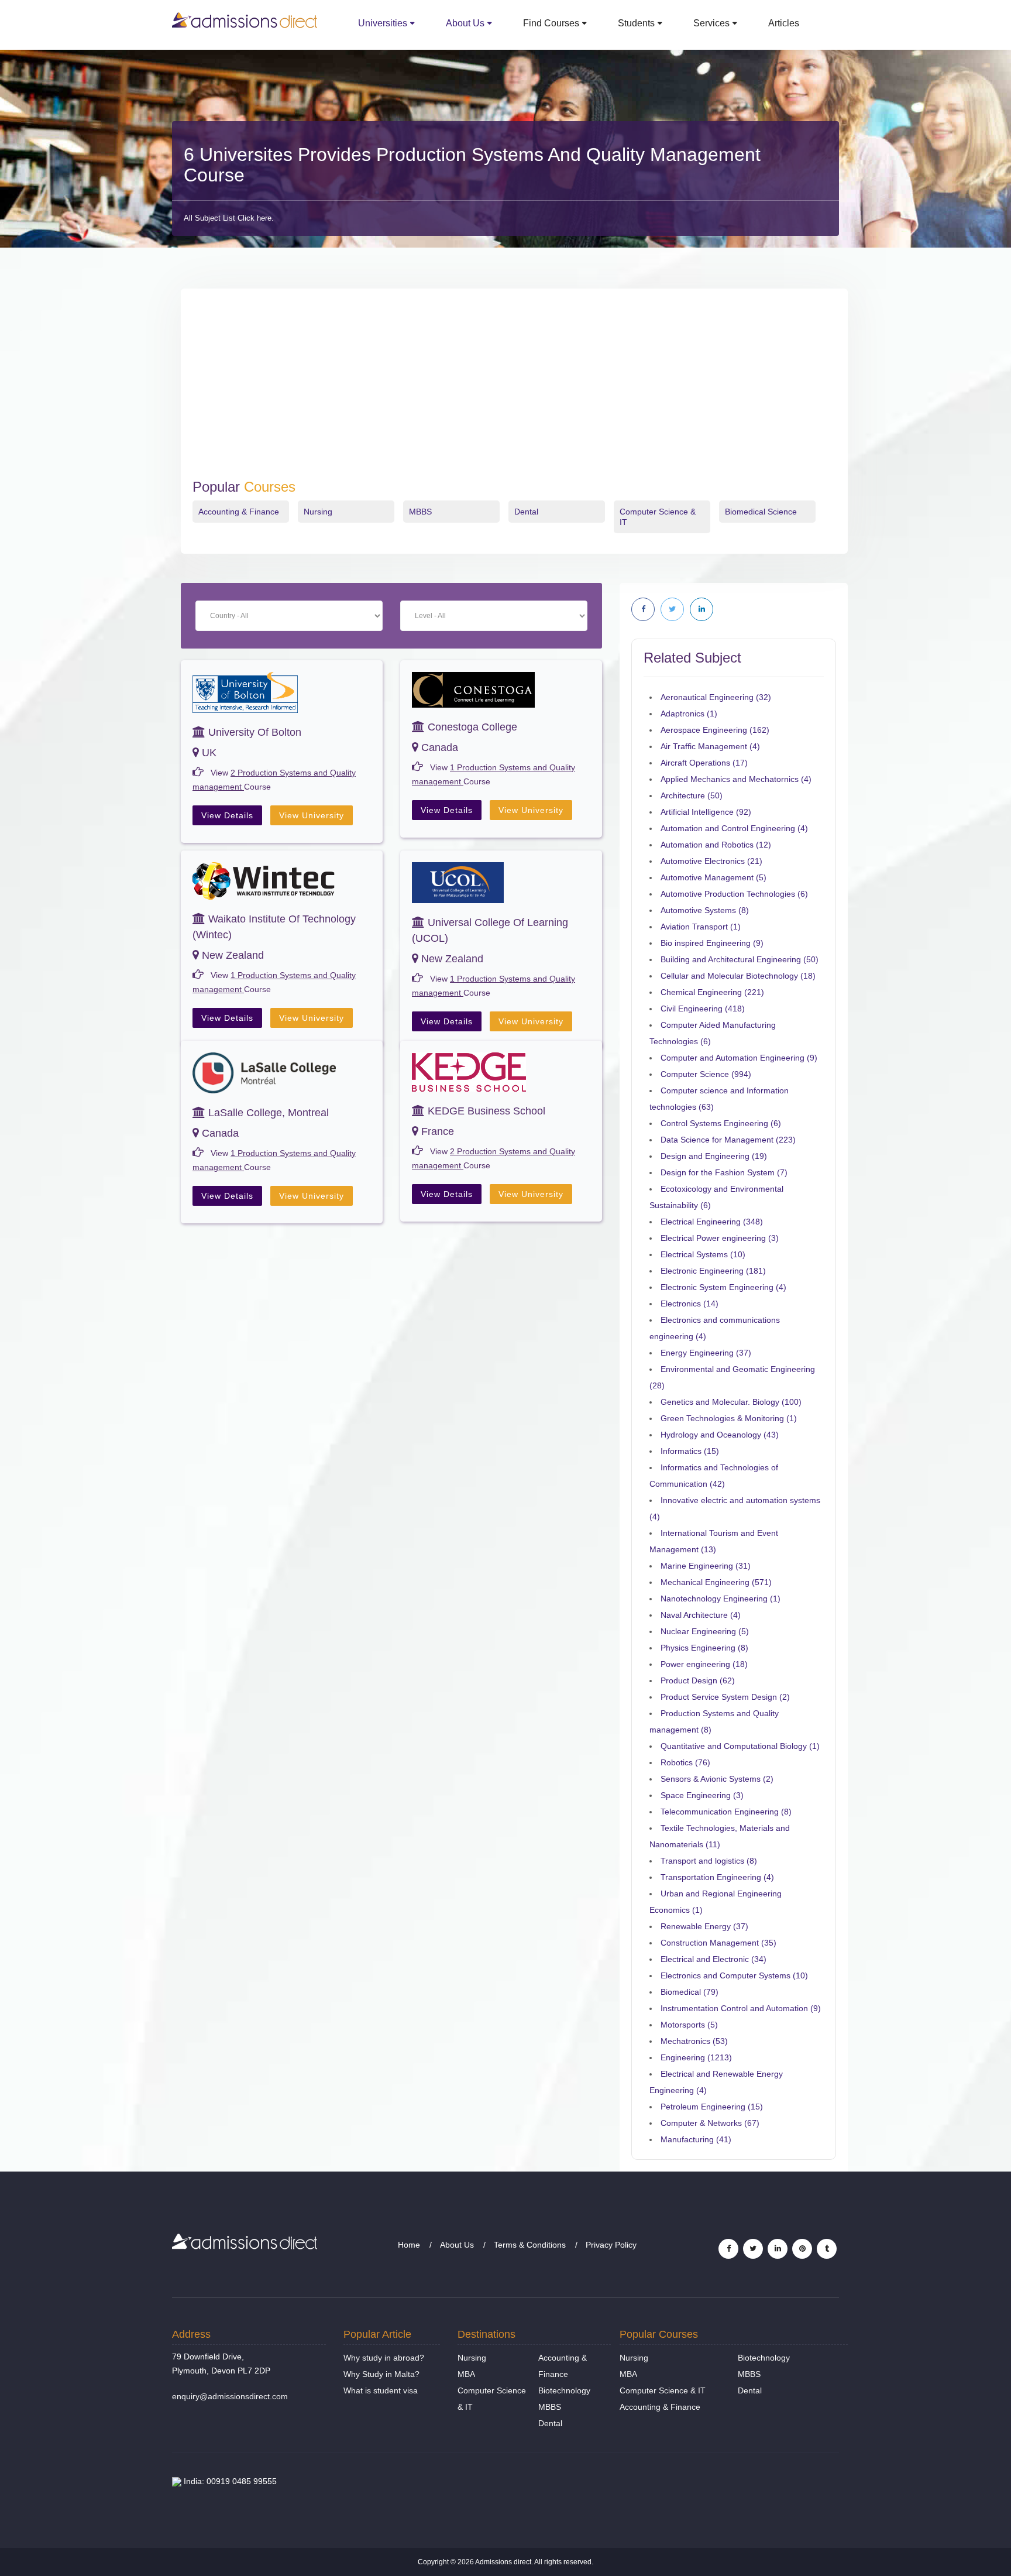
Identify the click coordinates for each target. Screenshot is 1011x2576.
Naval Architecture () (701, 1615)
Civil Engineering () (703, 1009)
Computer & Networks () (710, 2123)
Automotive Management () (713, 877)
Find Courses (551, 23)
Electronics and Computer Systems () (734, 1975)
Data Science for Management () (728, 1140)
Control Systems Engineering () (721, 1123)
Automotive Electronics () (711, 861)
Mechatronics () (694, 2041)
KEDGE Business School (485, 1111)
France (436, 1131)
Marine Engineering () (706, 1566)
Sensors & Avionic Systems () (717, 1779)
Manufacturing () (696, 2139)
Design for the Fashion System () (724, 1172)
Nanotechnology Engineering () (721, 1599)
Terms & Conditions (530, 2245)
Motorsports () (689, 2025)
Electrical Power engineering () (720, 1238)
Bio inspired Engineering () (712, 943)
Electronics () (690, 1304)
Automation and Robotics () (716, 845)
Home (409, 2245)
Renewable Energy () (704, 1926)
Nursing (318, 512)
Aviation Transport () (701, 927)
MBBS (420, 512)
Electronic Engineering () (713, 1271)
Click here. (256, 218)
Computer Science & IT (663, 2390)
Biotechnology (564, 2390)
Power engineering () (704, 1664)
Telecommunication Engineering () (726, 1812)
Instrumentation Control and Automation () (741, 2008)
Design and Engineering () (714, 1156)
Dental (526, 512)
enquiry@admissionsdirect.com (230, 2396)
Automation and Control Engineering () (734, 828)
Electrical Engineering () (712, 1222)
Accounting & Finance (239, 512)
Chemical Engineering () (712, 992)
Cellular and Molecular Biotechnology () (738, 976)
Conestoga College (471, 727)
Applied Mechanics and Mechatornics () (736, 779)
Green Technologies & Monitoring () (729, 1418)
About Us (465, 23)
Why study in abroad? (384, 2358)
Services (711, 23)
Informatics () (690, 1451)
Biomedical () (690, 1992)
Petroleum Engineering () (712, 2107)
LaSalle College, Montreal (267, 1113)
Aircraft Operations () (704, 763)
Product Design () (698, 1680)
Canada (438, 747)
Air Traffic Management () (710, 746)
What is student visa (381, 2390)
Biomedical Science (761, 512)
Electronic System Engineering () (723, 1287)
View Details (227, 815)
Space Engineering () (702, 1795)
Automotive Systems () (705, 910)
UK (208, 753)
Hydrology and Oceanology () (720, 1435)
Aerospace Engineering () (715, 730)
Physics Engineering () (704, 1648)
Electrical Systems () (703, 1254)
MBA (466, 2374)
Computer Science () (706, 1074)
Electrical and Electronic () (713, 1959)
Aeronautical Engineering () (716, 697)
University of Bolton (253, 732)
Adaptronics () (689, 714)
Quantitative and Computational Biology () (740, 1746)
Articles (784, 23)
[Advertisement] (514, 391)
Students (636, 23)
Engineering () (696, 2057)
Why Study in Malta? (381, 2374)
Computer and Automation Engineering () (739, 1058)
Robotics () (685, 1762)
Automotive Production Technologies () (734, 894)
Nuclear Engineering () (705, 1631)
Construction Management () (718, 1943)
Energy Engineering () (706, 1353)
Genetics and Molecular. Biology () (731, 1402)
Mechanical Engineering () (716, 1582)
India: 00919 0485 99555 (229, 2481)
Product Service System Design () (725, 1697)
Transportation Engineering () (717, 1877)
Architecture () (692, 795)
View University (312, 815)
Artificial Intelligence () (706, 812)
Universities (383, 23)
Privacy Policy (611, 2245)
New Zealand (231, 955)
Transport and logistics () (709, 1861)
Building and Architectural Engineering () (740, 959)
